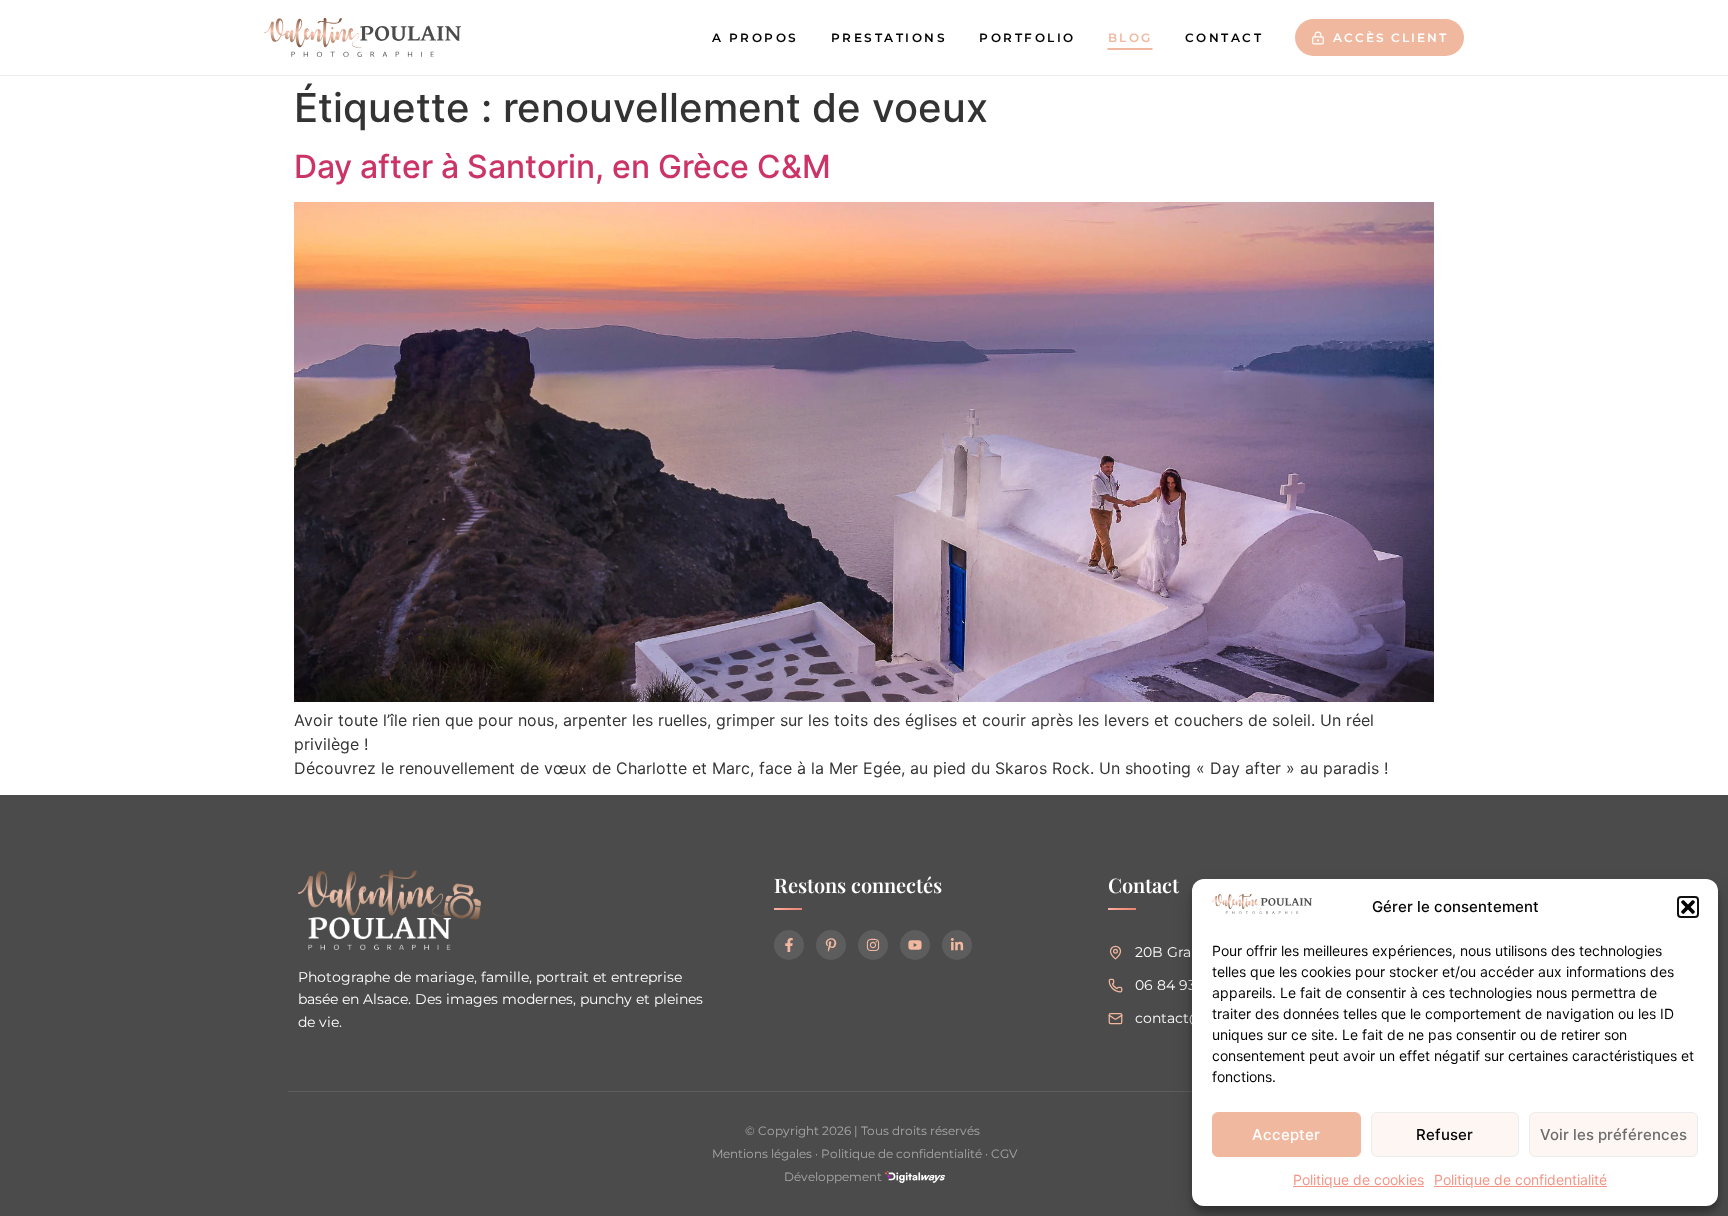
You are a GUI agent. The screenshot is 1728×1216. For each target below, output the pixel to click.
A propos (755, 37)
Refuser (1444, 1134)
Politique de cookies (1358, 1179)
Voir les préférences (1613, 1134)
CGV (1004, 1153)
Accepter (1286, 1134)
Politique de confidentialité (1520, 1179)
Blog (1130, 37)
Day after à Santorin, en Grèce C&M (562, 166)
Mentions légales (762, 1153)
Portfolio (1027, 37)
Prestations (889, 37)
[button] (1688, 907)
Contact (1224, 37)
